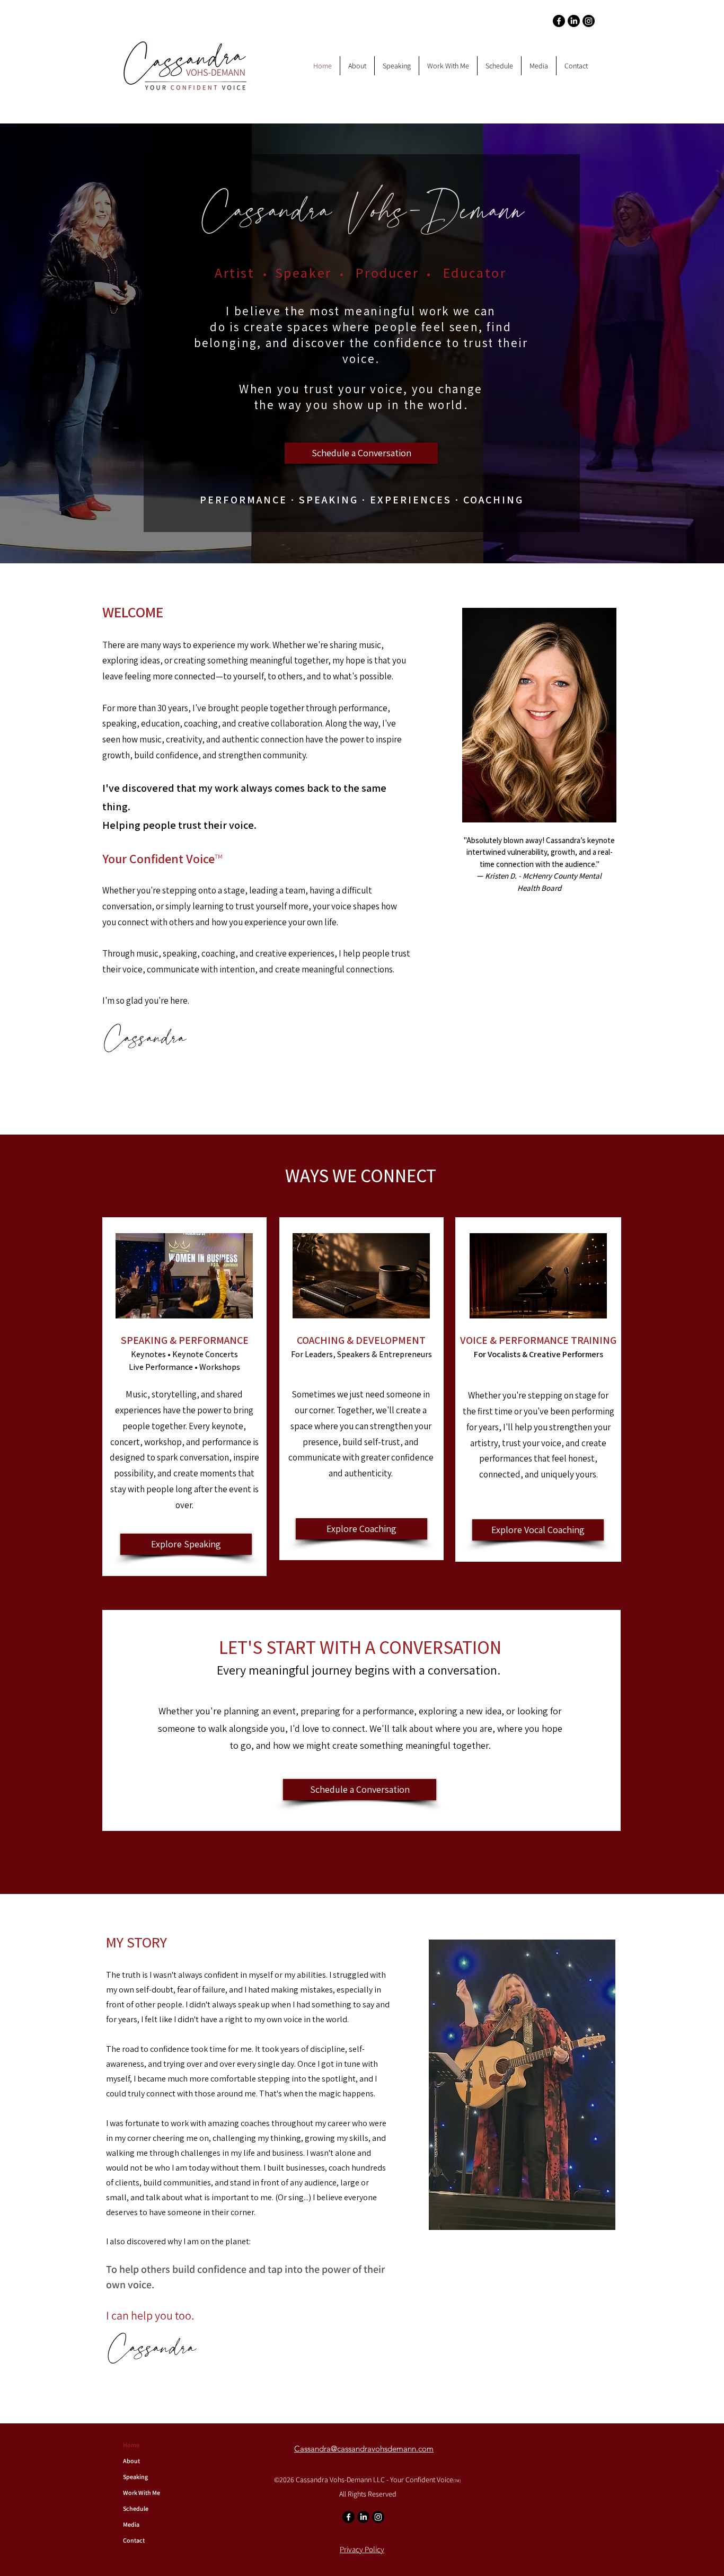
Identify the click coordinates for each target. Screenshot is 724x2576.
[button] (357, 66)
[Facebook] (559, 21)
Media (131, 2524)
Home (131, 2445)
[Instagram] (589, 21)
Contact (134, 2540)
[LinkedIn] (574, 21)
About (131, 2461)
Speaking (135, 2477)
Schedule (136, 2508)
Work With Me (142, 2493)
